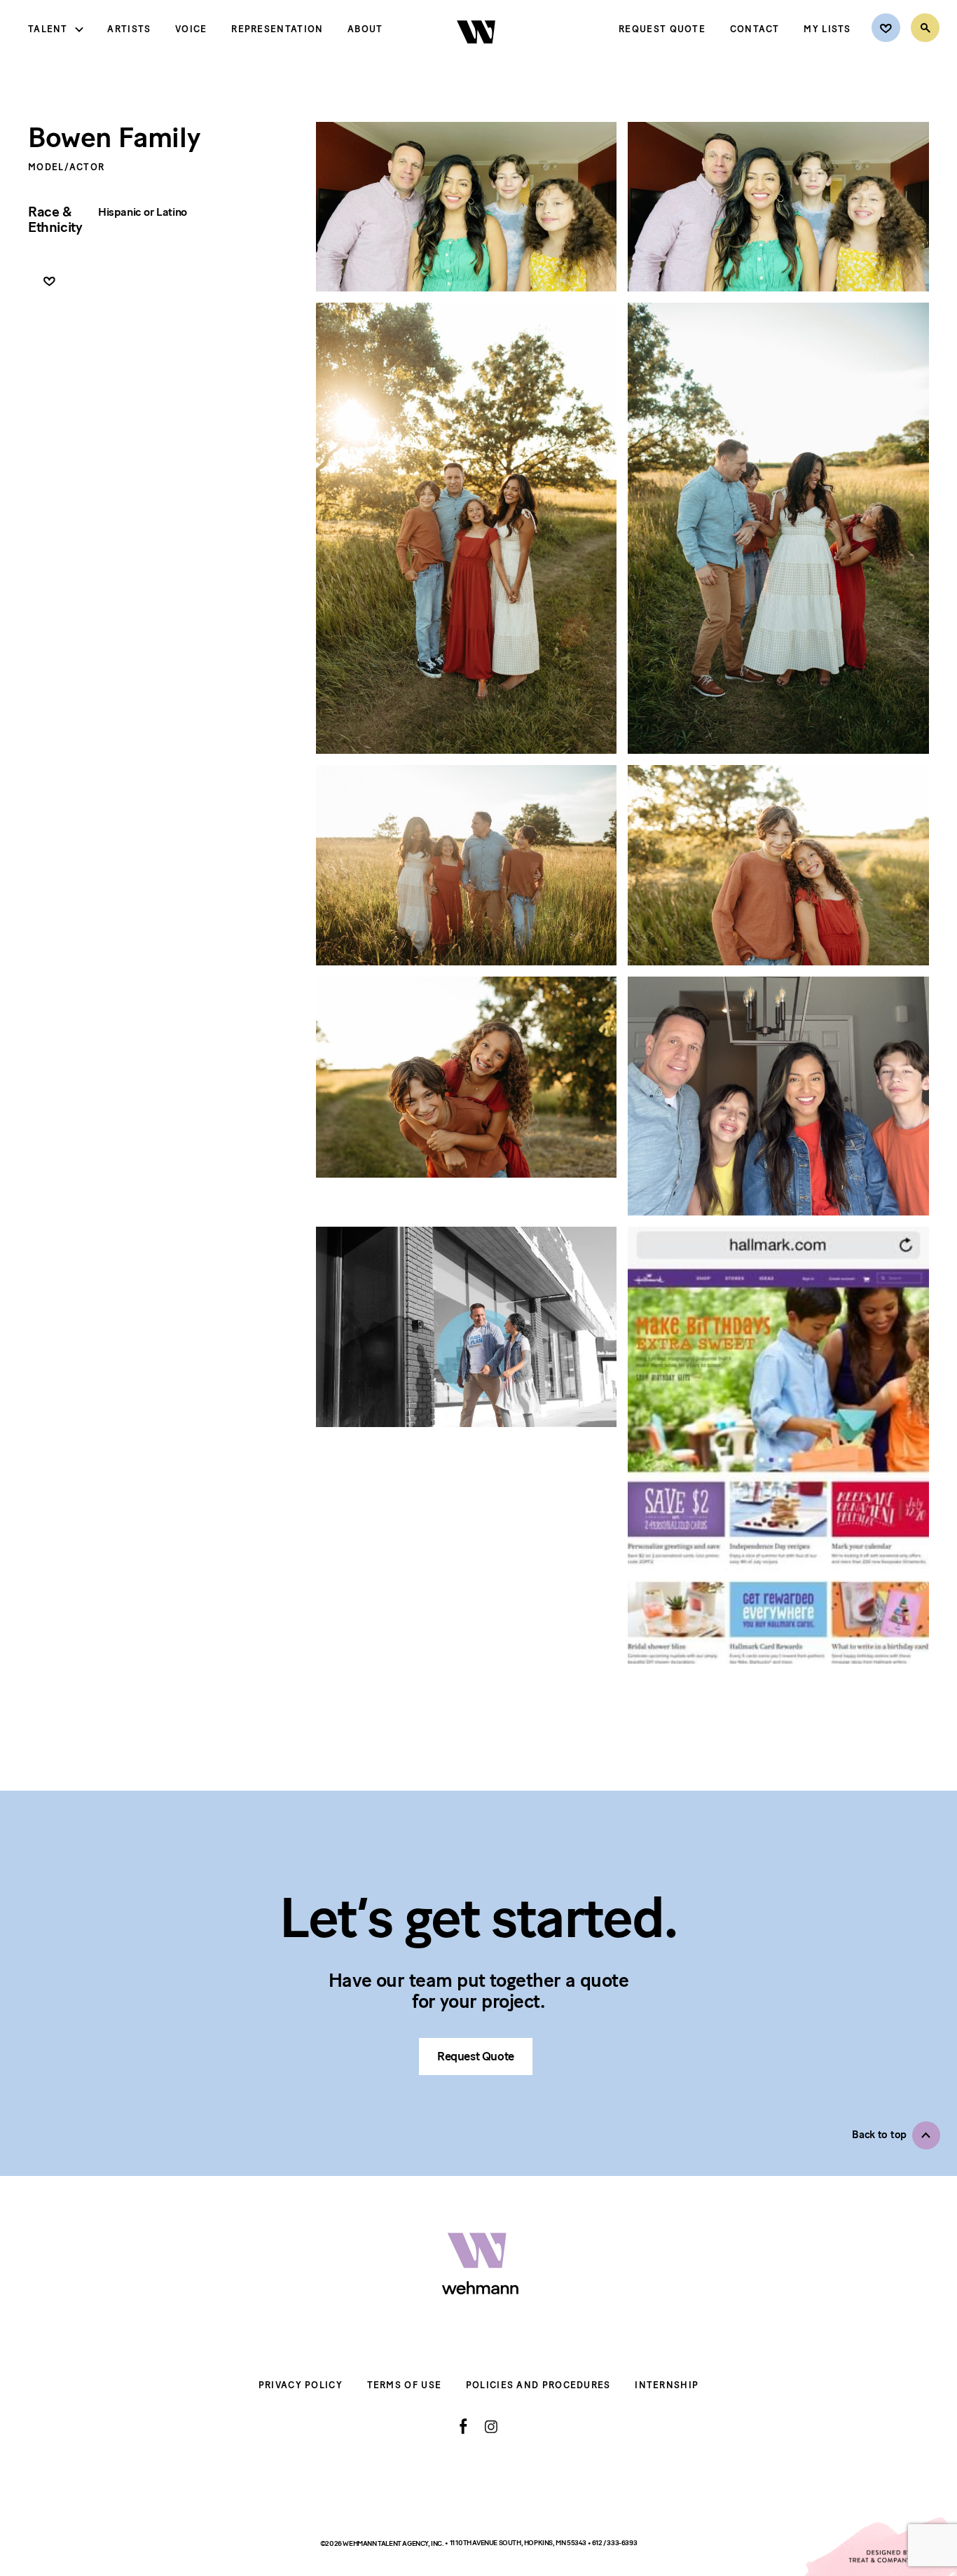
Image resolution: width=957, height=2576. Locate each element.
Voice (191, 29)
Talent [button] (48, 29)
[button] (896, 2135)
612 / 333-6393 (614, 2543)
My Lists (827, 29)
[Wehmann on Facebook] (463, 2426)
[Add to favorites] (49, 282)
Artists (129, 29)
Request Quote (662, 29)
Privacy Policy (301, 2385)
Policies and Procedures (538, 2385)
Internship (667, 2385)
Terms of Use (405, 2385)
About (365, 29)
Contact (755, 29)
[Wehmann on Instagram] (491, 2426)
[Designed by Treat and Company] (880, 2547)
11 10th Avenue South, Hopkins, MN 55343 (519, 2543)
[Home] (477, 55)
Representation (277, 29)
